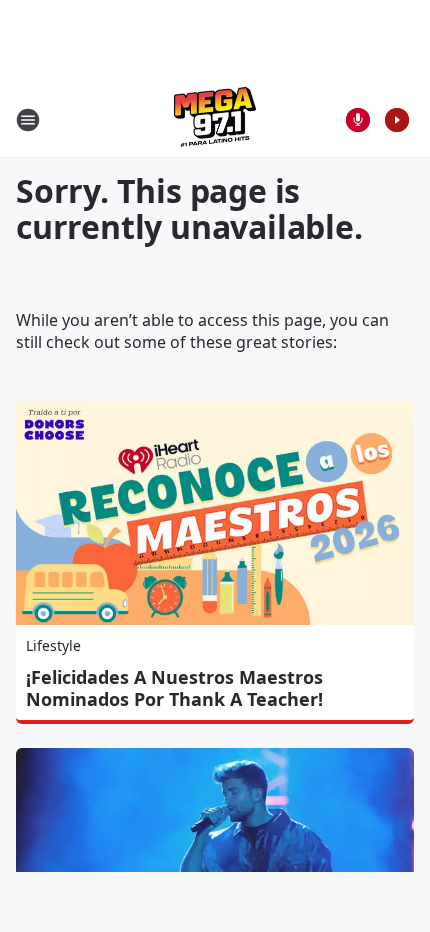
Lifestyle (53, 645)
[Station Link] (215, 119)
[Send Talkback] (358, 120)
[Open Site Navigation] (28, 120)
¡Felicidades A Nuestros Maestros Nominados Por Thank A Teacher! (174, 688)
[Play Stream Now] (397, 120)
